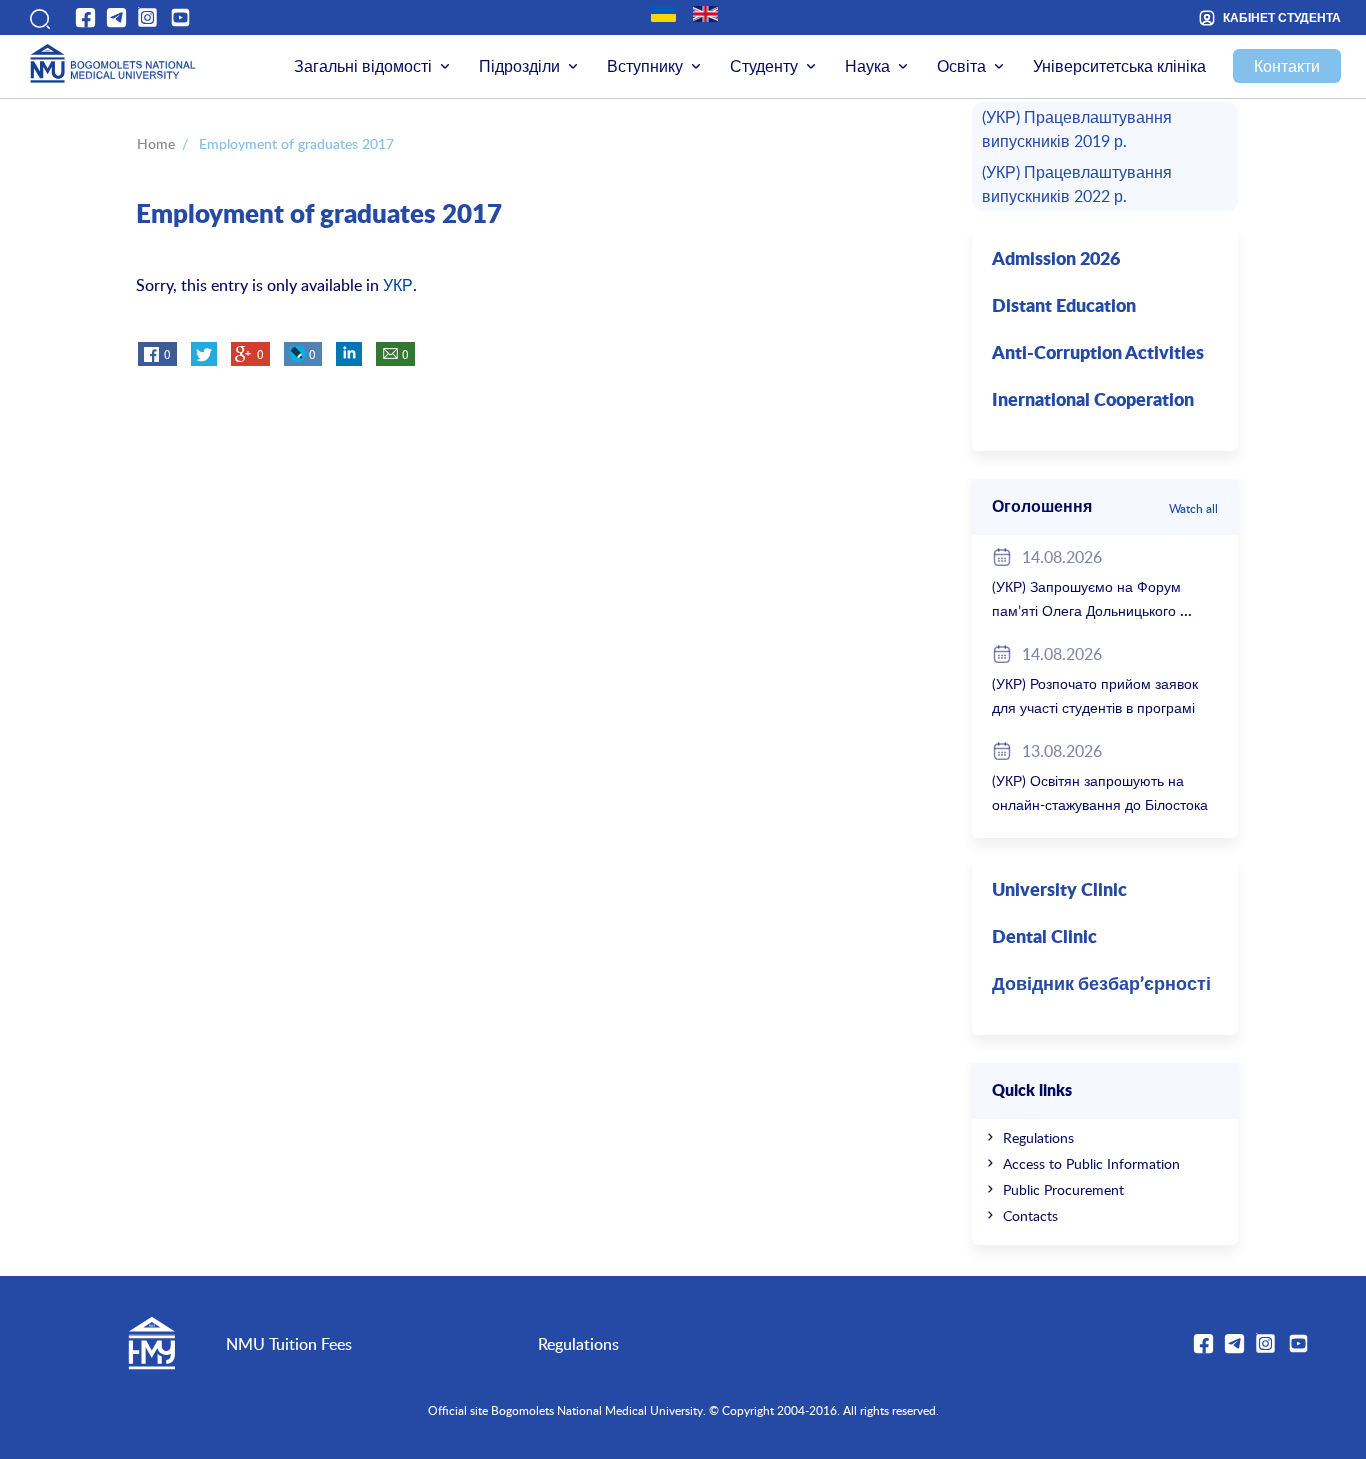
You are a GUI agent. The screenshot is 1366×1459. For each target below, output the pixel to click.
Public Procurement (1063, 1189)
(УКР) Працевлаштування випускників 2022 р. (1077, 184)
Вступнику (645, 66)
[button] (38, 17)
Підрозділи (519, 66)
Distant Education (1064, 307)
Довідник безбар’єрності (1101, 985)
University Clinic (1059, 891)
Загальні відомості (363, 66)
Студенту (764, 66)
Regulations (1038, 1137)
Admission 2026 (1056, 260)
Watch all (1193, 508)
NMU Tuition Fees (289, 1344)
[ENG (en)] (705, 14)
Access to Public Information (1091, 1163)
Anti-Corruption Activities (1098, 354)
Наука (867, 66)
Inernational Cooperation (1093, 401)
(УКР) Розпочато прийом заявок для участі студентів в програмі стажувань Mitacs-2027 (1095, 707)
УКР (398, 285)
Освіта (961, 66)
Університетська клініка (1119, 66)
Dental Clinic (1044, 938)
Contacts (1030, 1215)
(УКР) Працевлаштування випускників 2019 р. (1077, 129)
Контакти (1287, 66)
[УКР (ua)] (663, 14)
